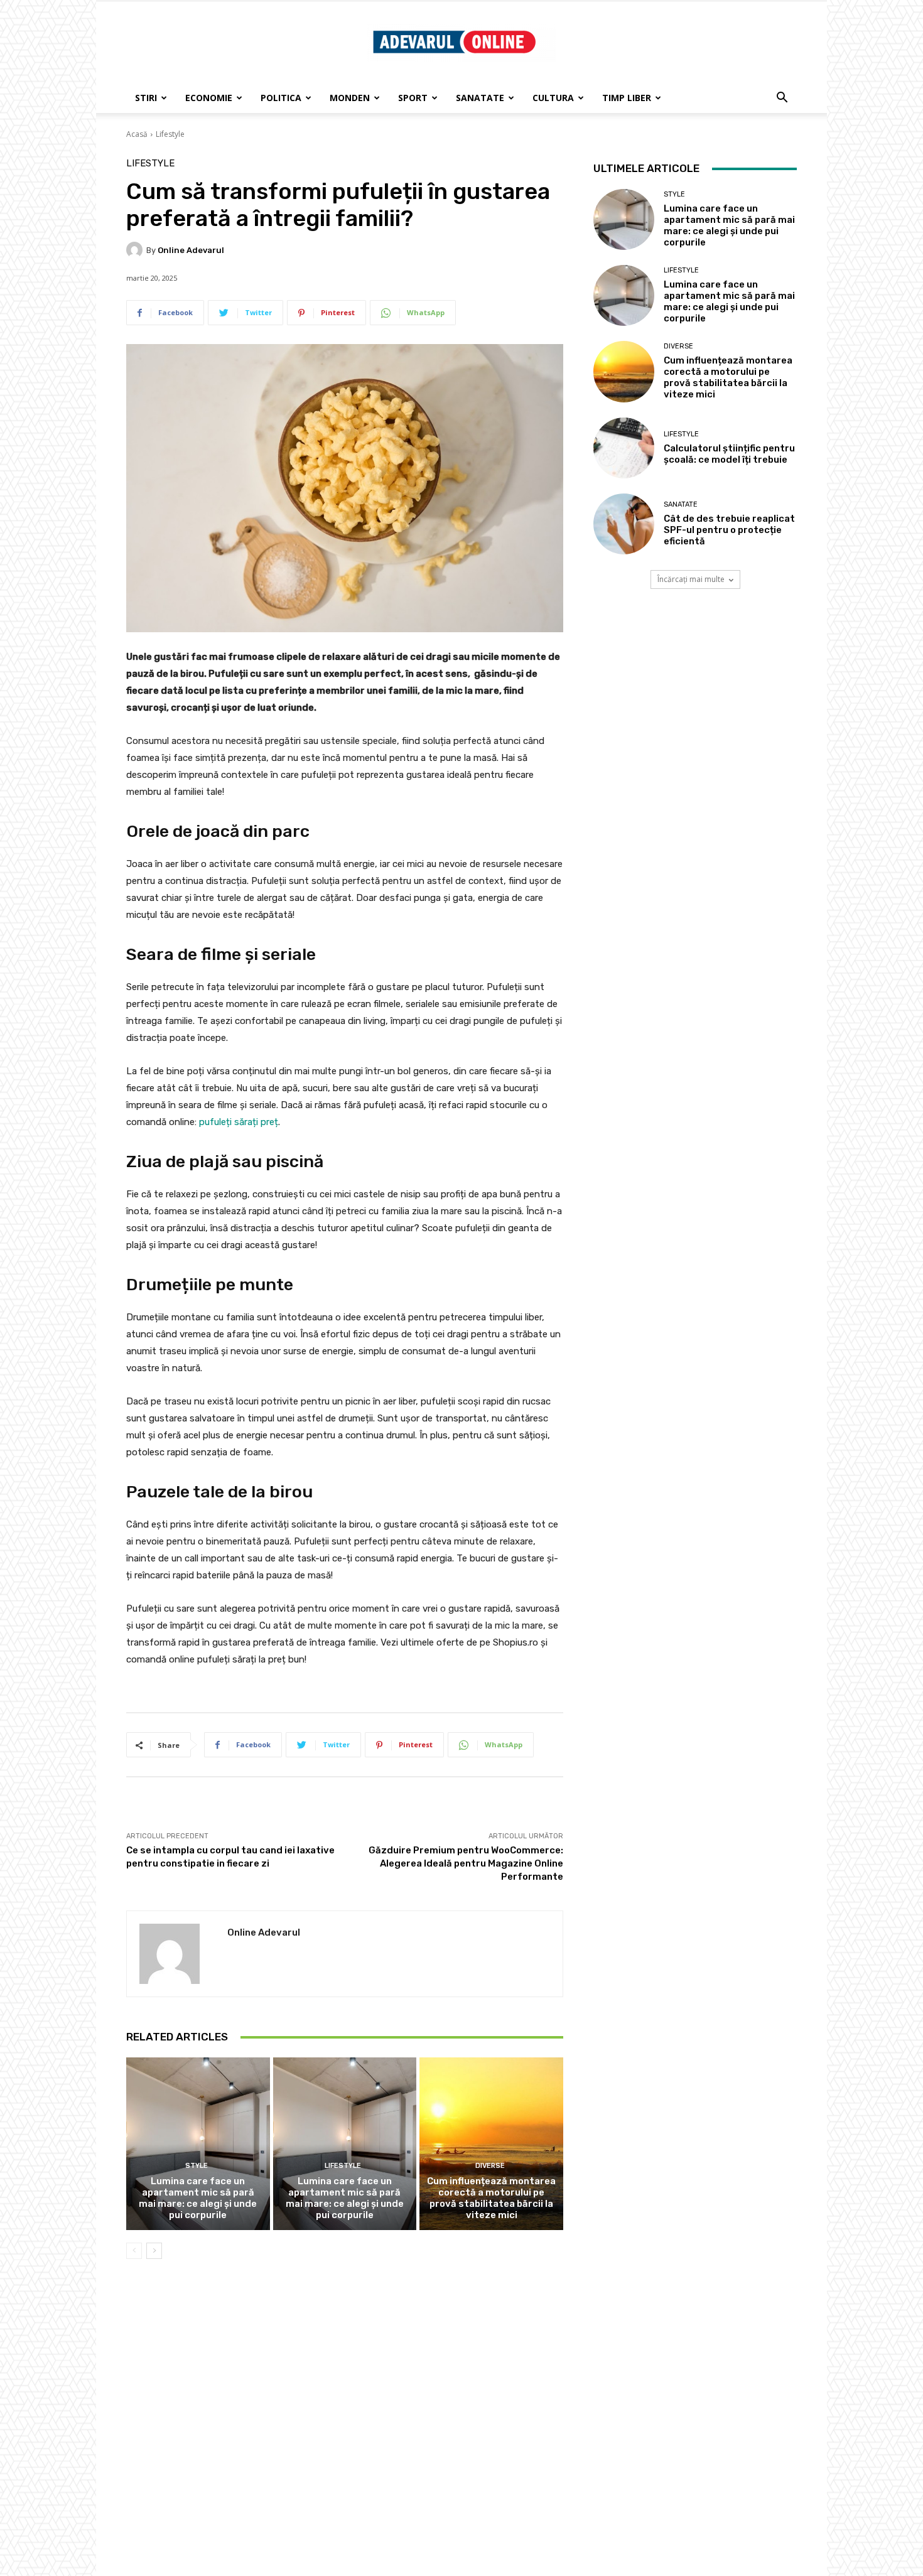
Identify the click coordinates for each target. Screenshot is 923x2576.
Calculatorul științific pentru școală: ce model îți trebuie (729, 454)
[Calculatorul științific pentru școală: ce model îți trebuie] (624, 448)
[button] (782, 99)
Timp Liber (627, 98)
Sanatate (480, 98)
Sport (413, 98)
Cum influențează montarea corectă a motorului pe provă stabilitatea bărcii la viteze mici (491, 2198)
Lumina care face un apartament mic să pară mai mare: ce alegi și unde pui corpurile (198, 2198)
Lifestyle (170, 134)
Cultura (553, 98)
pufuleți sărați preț (239, 1122)
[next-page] (154, 2251)
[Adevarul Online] (462, 43)
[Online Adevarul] (136, 250)
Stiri (146, 98)
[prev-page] (134, 2251)
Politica (281, 98)
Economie (209, 98)
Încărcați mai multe (691, 579)
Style (197, 2166)
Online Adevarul (191, 250)
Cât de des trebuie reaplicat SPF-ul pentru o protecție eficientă (729, 530)
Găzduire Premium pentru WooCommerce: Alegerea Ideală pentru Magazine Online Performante (466, 1863)
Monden (350, 98)
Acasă (137, 134)
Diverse (490, 2166)
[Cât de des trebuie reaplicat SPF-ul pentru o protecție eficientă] (624, 524)
